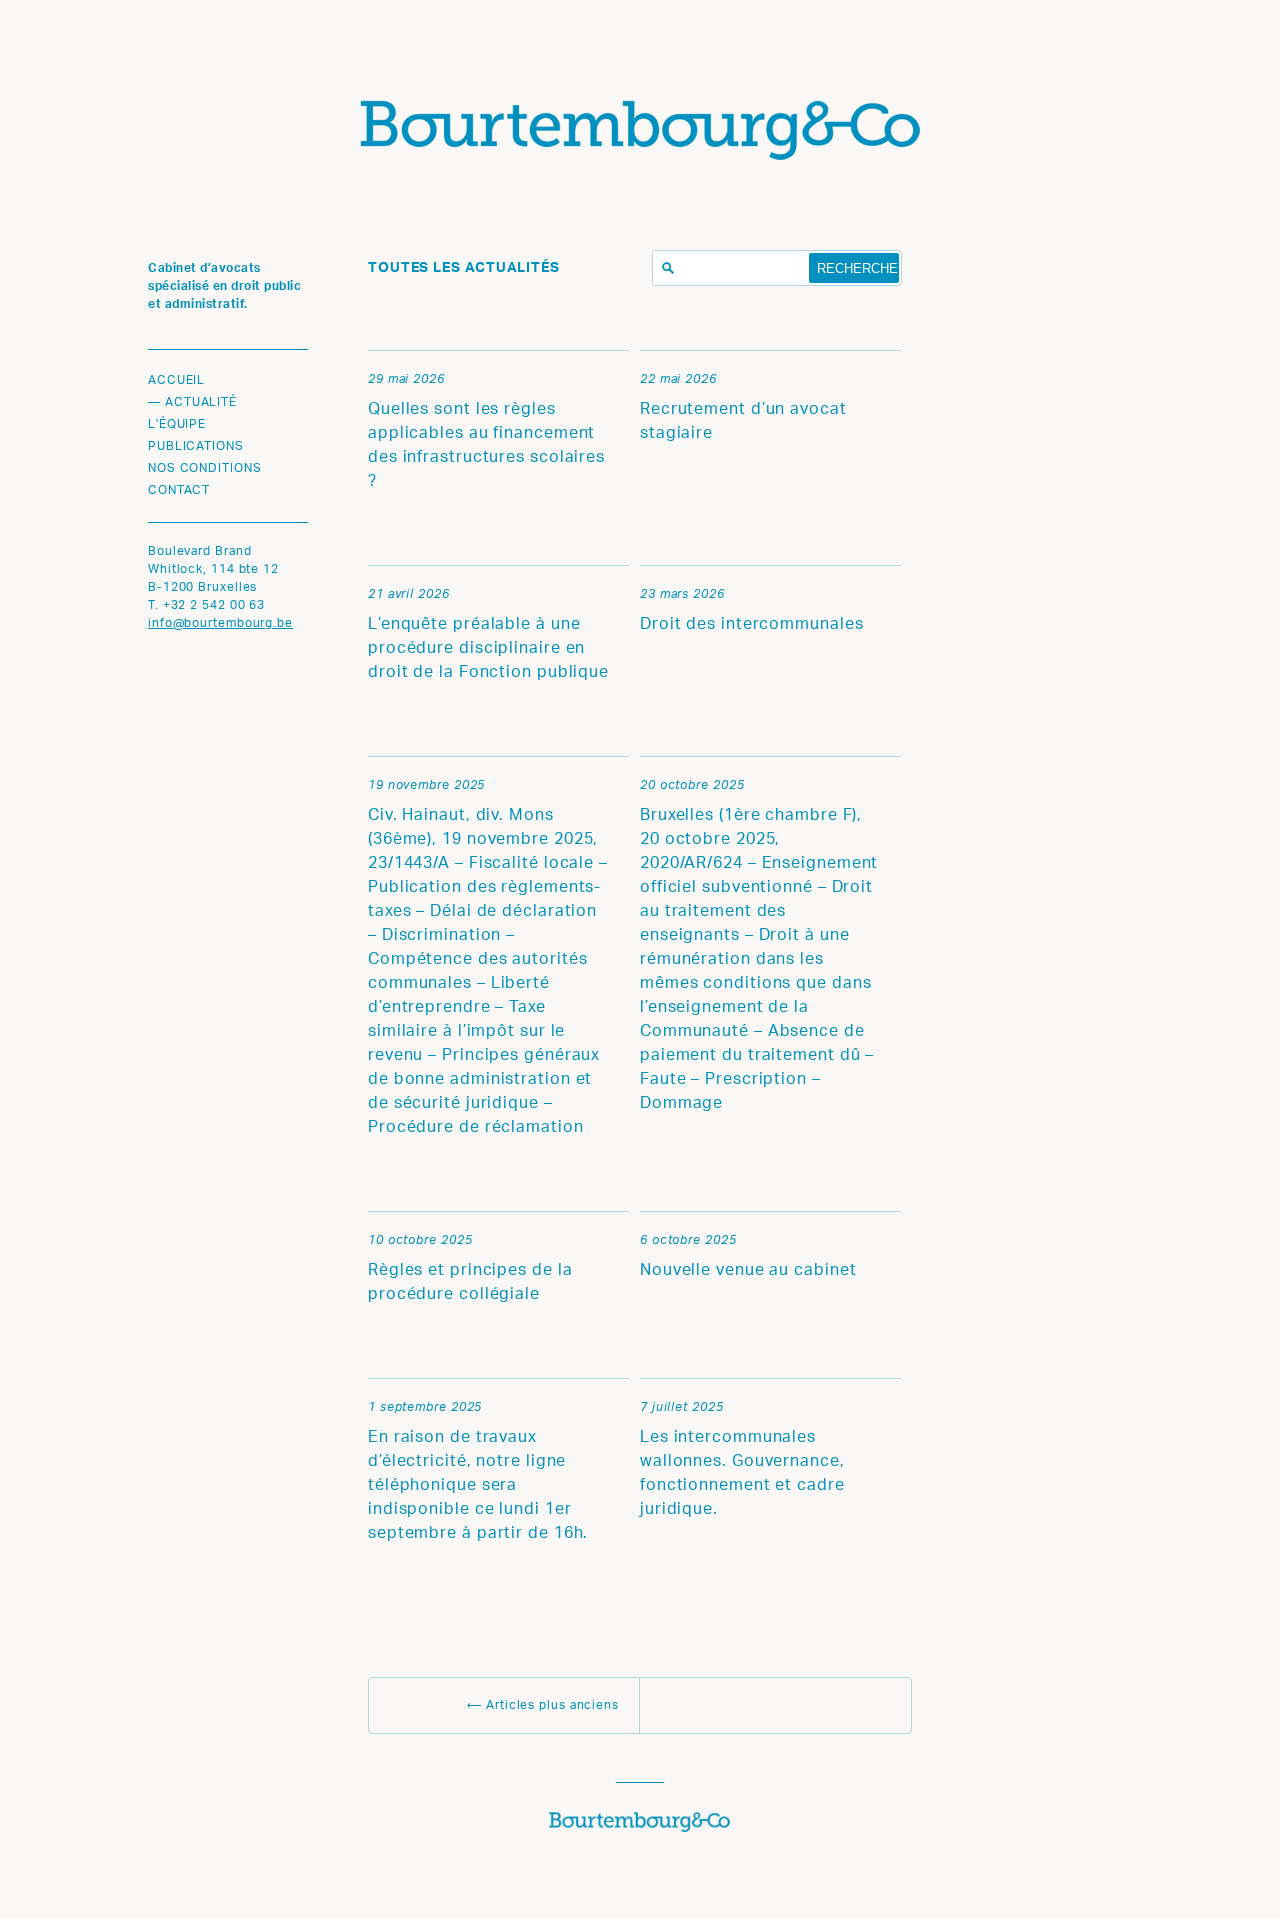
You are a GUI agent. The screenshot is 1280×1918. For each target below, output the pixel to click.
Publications (196, 447)
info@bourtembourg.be (220, 624)
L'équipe (177, 425)
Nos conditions (205, 469)
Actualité (201, 403)
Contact (179, 491)
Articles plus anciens (543, 1705)
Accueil (176, 381)
